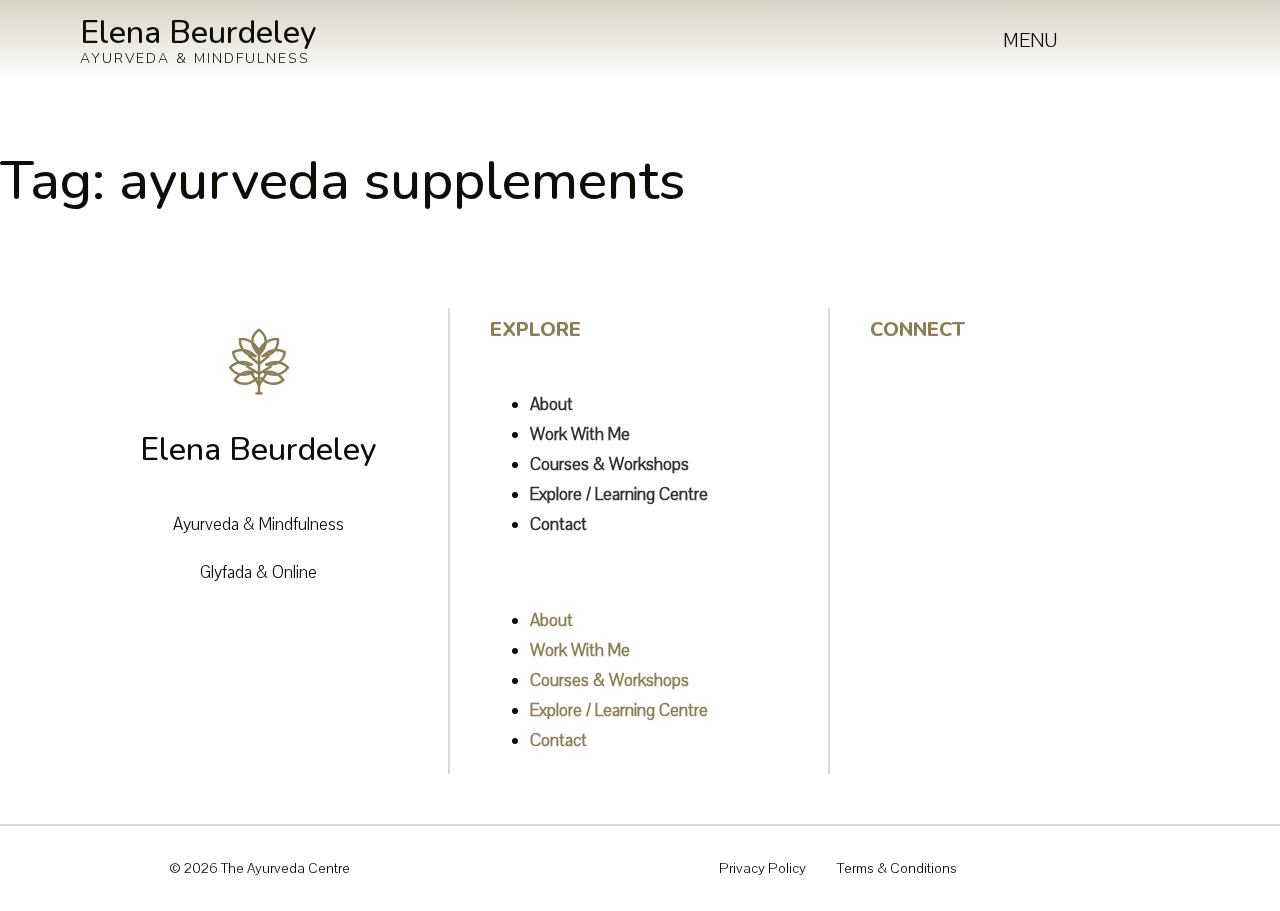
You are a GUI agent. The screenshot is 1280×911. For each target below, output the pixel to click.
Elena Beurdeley (198, 32)
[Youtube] (895, 447)
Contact (558, 524)
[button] (659, 573)
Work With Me (580, 434)
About (551, 404)
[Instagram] (895, 397)
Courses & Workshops (609, 464)
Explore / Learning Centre (619, 494)
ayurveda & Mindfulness (195, 58)
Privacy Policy (762, 868)
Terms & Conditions (897, 868)
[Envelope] (895, 497)
